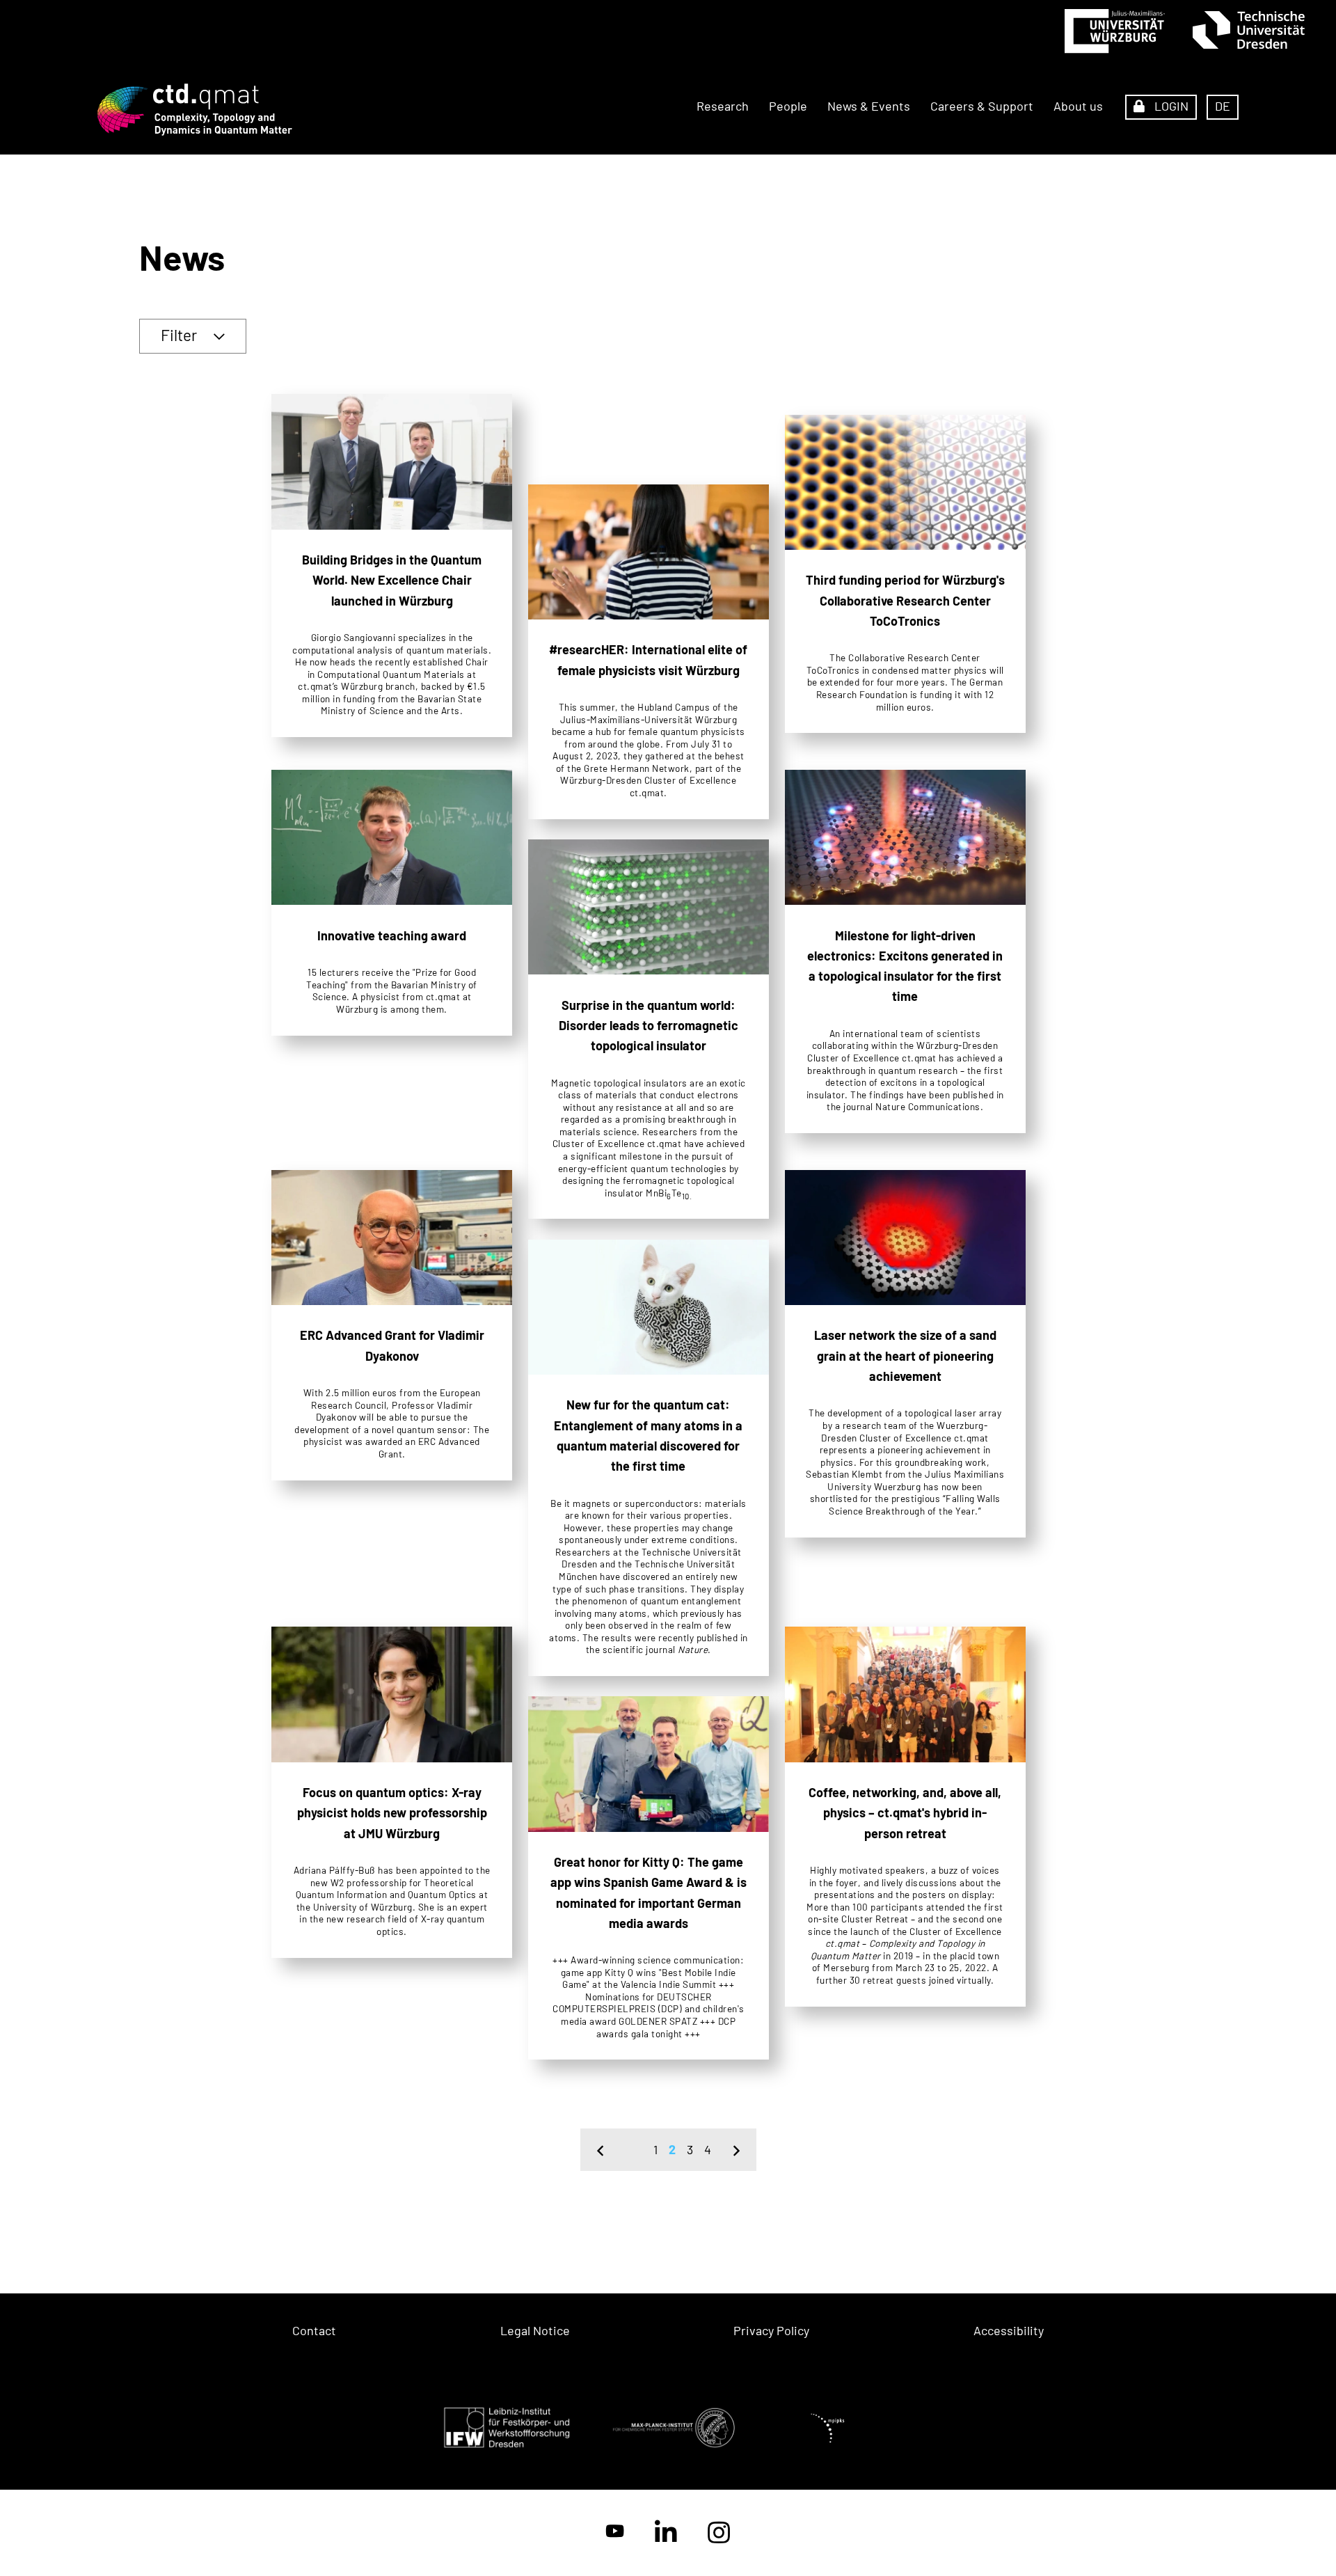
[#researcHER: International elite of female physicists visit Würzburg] (649, 652)
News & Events (869, 106)
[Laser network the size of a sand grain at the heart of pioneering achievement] (905, 1354)
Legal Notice (535, 2330)
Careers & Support (982, 106)
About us (1078, 106)
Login (1170, 106)
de (1223, 106)
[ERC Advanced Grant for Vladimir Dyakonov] (392, 1325)
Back (600, 2150)
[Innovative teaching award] (392, 903)
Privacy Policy (771, 2330)
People (788, 106)
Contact (314, 2330)
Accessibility (1009, 2330)
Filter (179, 335)
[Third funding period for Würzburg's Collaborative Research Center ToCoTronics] (905, 574)
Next (737, 2150)
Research (723, 106)
